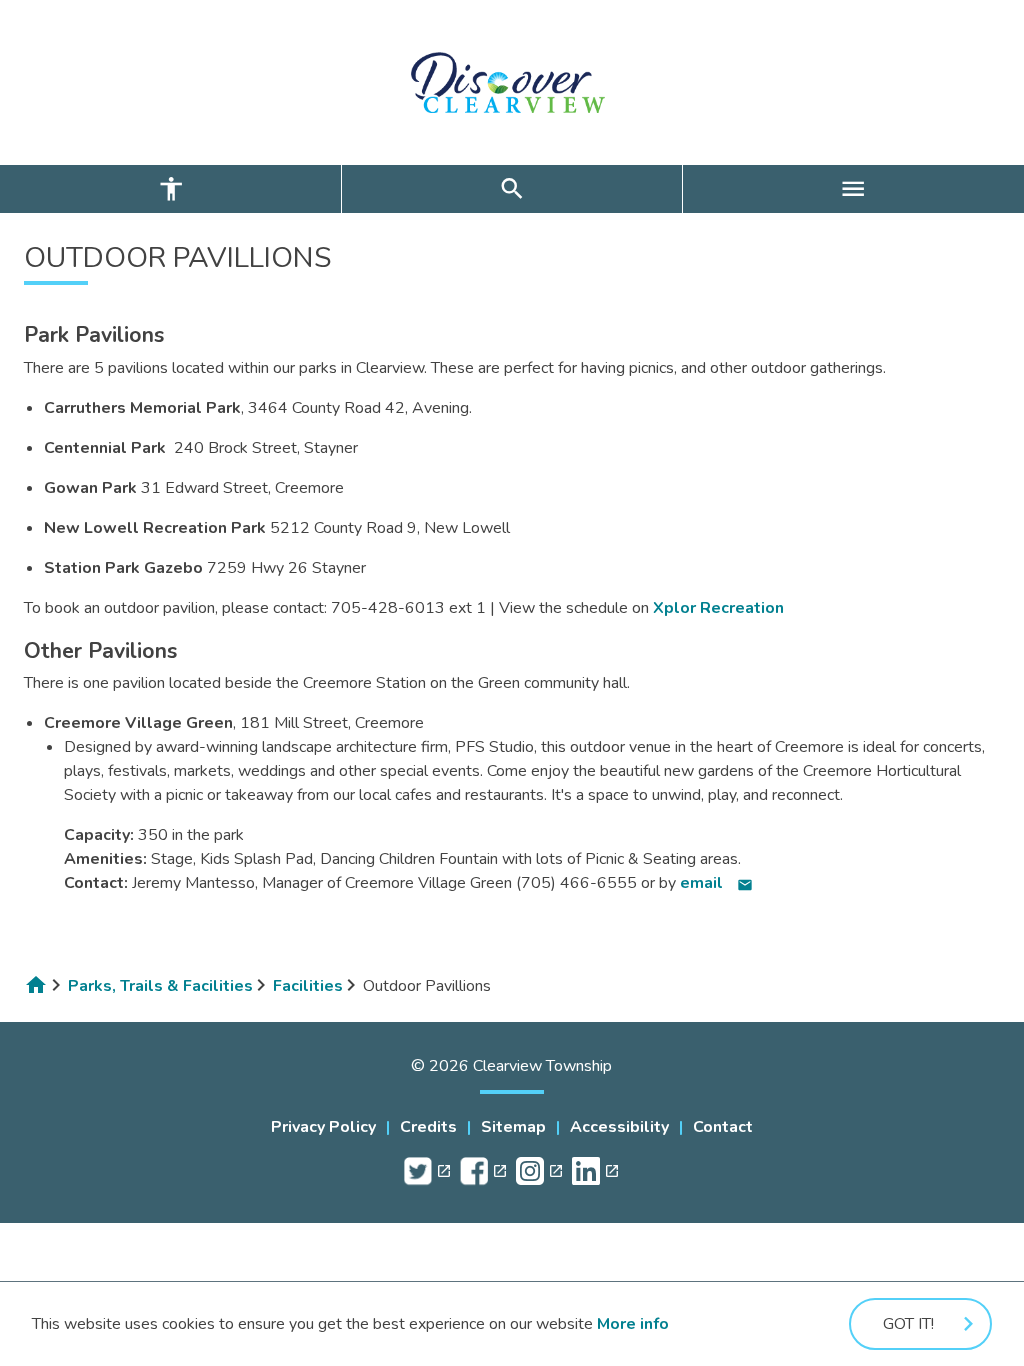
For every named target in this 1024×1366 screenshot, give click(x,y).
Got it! (908, 1324)
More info (633, 1324)
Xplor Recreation (718, 608)
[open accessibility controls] (170, 189)
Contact (723, 1127)
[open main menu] (853, 189)
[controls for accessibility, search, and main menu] (512, 189)
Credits (428, 1127)
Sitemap (513, 1127)
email (716, 883)
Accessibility (619, 1127)
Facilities (308, 986)
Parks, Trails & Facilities (160, 986)
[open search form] (511, 189)
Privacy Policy (323, 1127)
